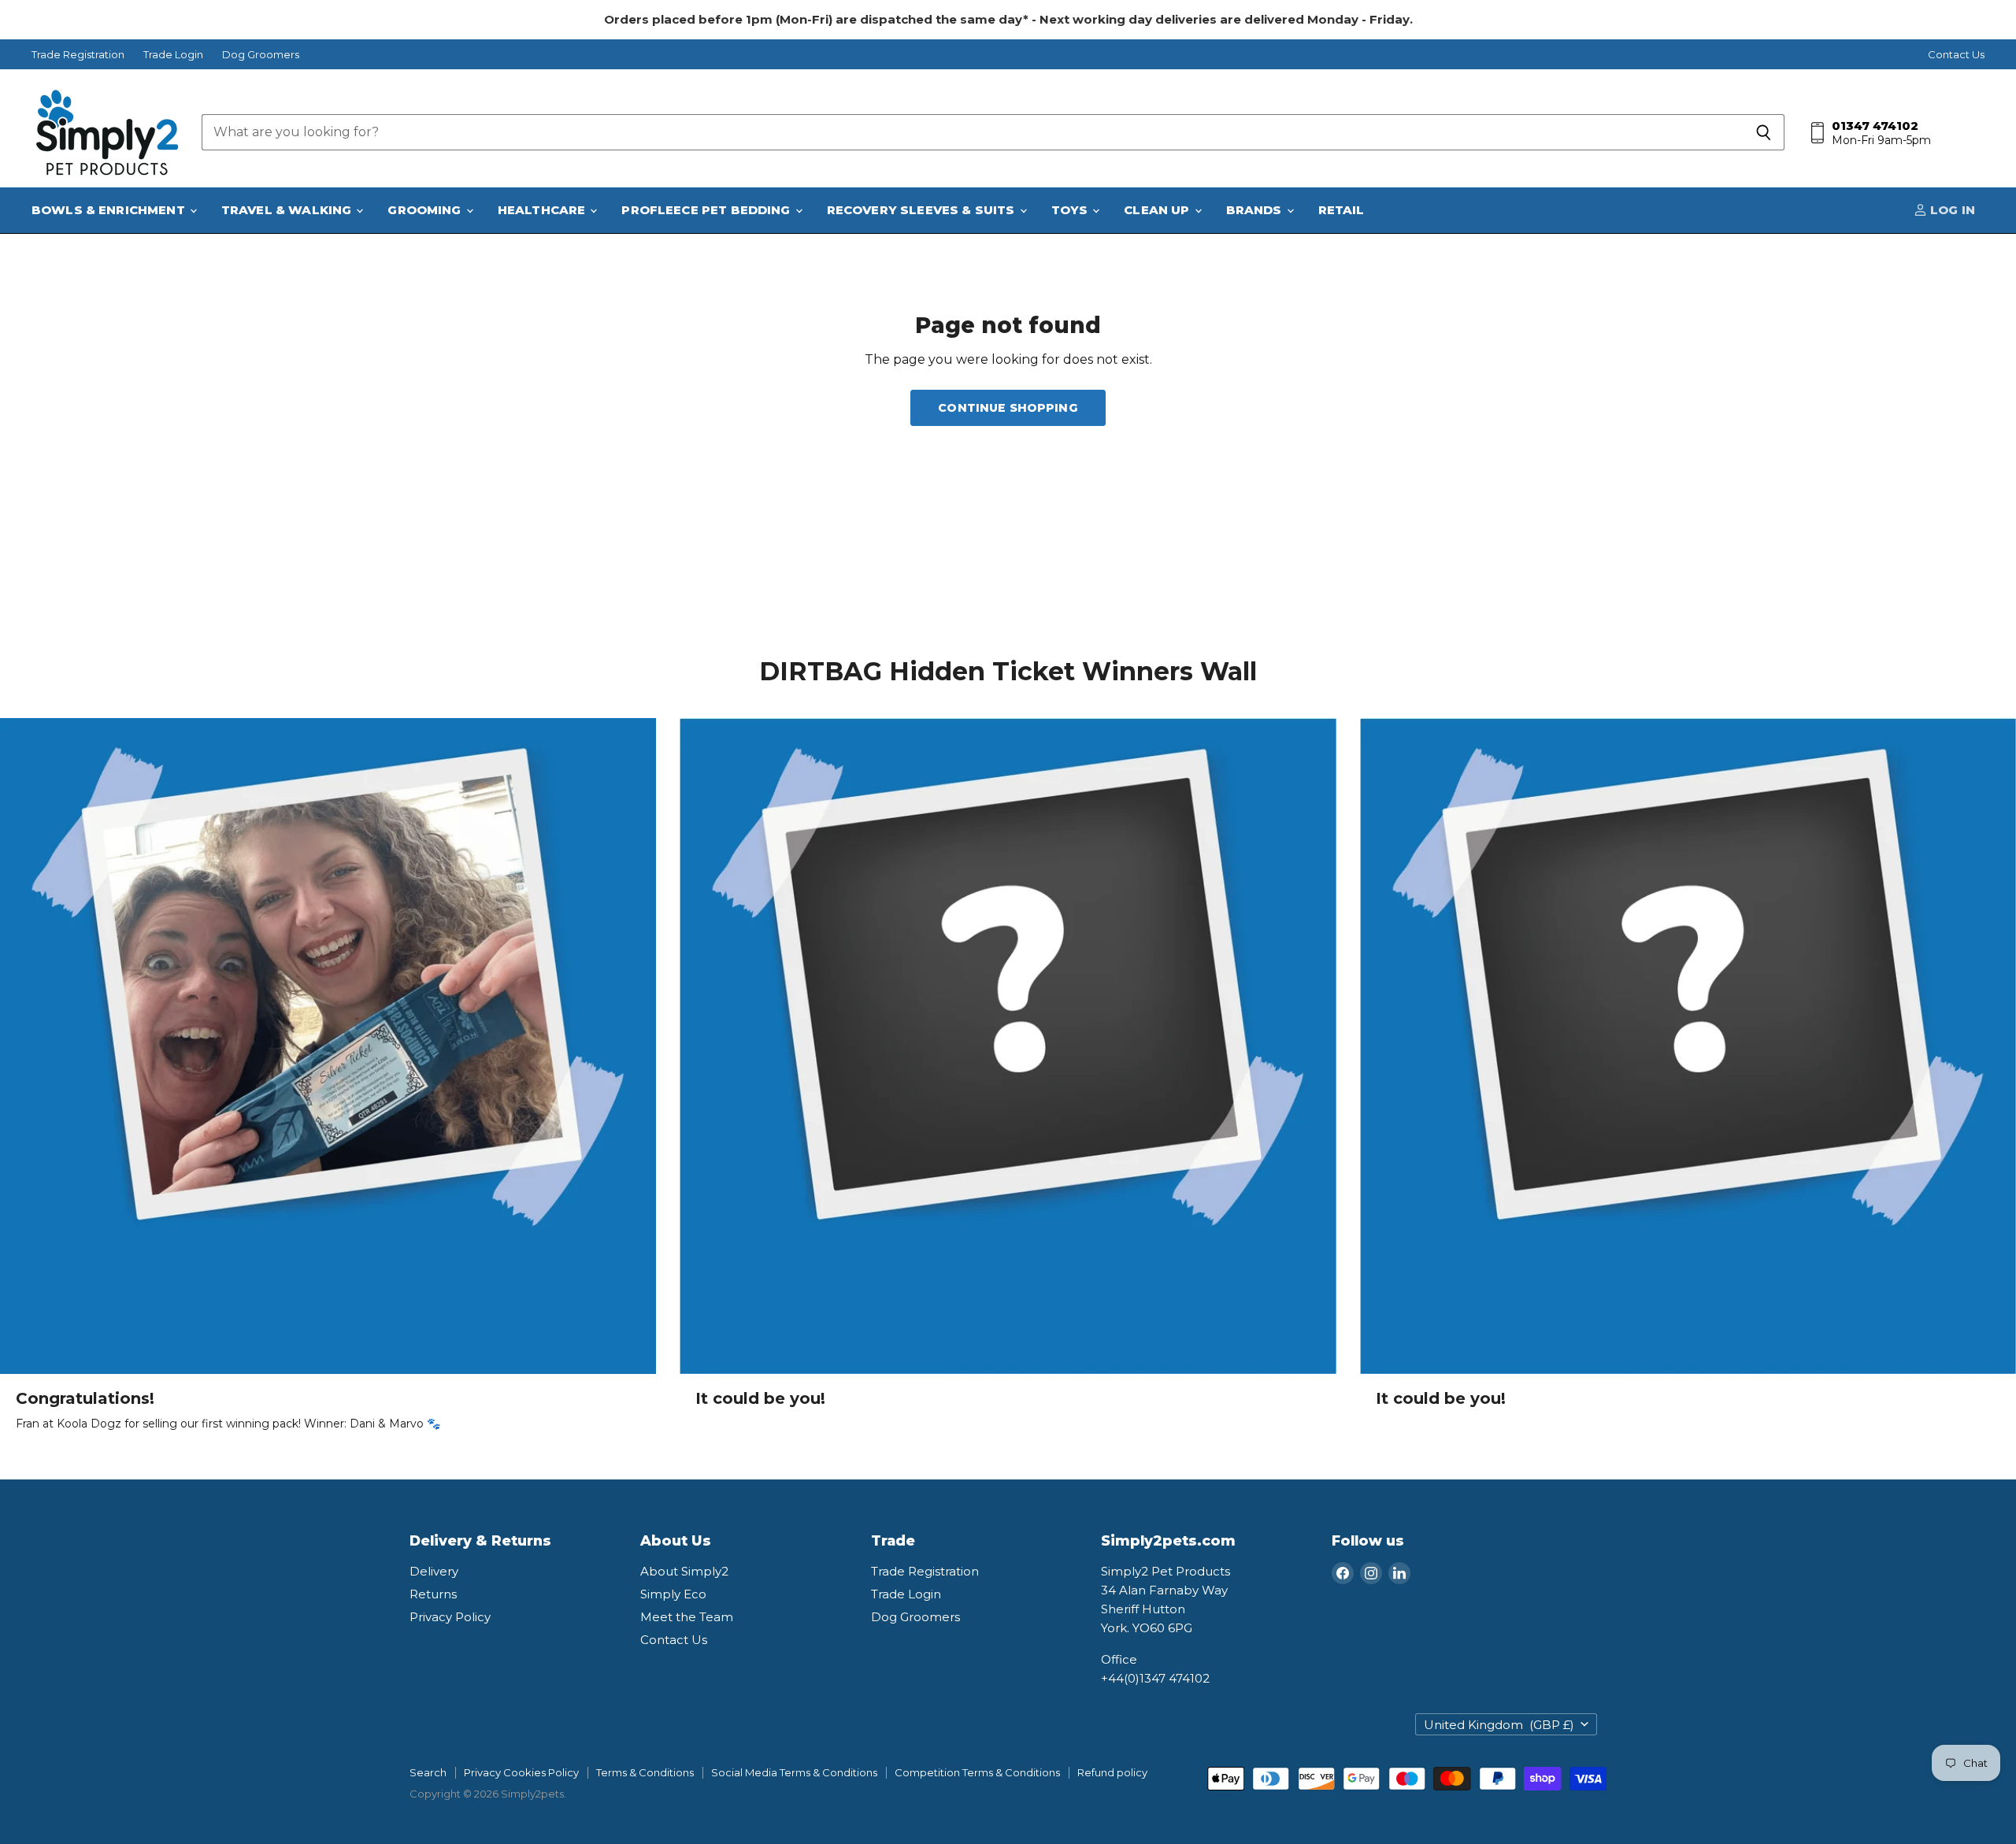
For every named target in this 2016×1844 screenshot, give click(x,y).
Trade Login (173, 55)
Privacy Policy (450, 1617)
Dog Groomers (261, 55)
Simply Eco (673, 1594)
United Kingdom (1499, 1725)
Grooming (426, 210)
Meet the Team (687, 1617)
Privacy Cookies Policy (521, 1772)
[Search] (1764, 132)
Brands (1256, 210)
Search (428, 1772)
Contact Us (1956, 55)
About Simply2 (684, 1571)
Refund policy (1112, 1772)
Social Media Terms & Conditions (794, 1772)
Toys (1071, 210)
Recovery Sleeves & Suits (923, 210)
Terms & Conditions (645, 1772)
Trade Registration (78, 55)
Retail (1342, 210)
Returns (433, 1594)
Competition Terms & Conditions (977, 1772)
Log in (1951, 210)
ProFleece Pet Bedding (707, 210)
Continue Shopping (1008, 408)
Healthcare (543, 210)
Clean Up (1158, 210)
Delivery (434, 1571)
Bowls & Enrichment (110, 210)
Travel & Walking (288, 210)
